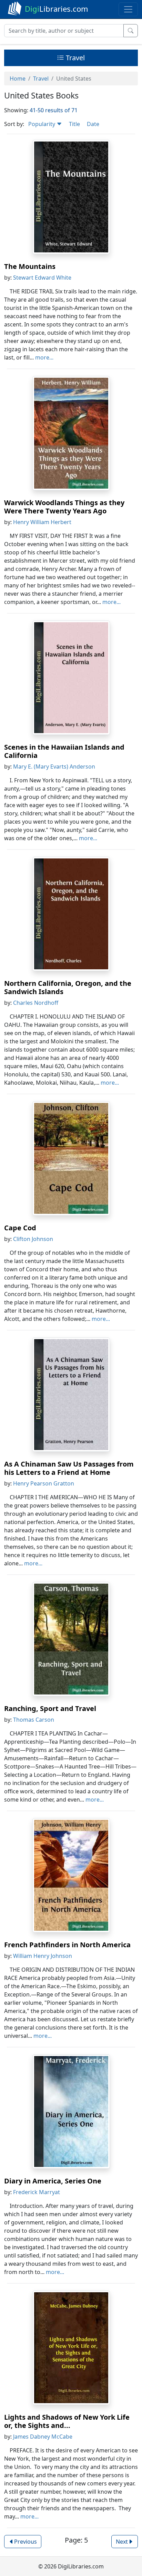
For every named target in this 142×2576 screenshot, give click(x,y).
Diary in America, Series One (53, 2181)
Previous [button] (26, 2542)
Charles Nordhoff (36, 1003)
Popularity (42, 124)
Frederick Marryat (37, 2192)
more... (44, 357)
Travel (74, 58)
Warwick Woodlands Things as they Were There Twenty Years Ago (64, 507)
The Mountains (30, 266)
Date (93, 124)
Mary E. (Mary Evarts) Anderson (54, 766)
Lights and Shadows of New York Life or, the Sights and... (67, 2421)
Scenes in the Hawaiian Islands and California (64, 751)
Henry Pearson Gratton (44, 1483)
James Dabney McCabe (43, 2437)
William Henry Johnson (43, 1956)
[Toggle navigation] (128, 9)
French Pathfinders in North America (67, 1945)
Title (74, 124)
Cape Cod (20, 1228)
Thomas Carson (34, 1720)
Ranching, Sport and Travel (50, 1708)
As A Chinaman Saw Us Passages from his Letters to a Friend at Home (69, 1468)
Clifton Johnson (33, 1239)
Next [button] (122, 2542)
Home (18, 79)
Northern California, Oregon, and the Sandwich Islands (68, 987)
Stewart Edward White (42, 278)
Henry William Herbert (42, 522)
